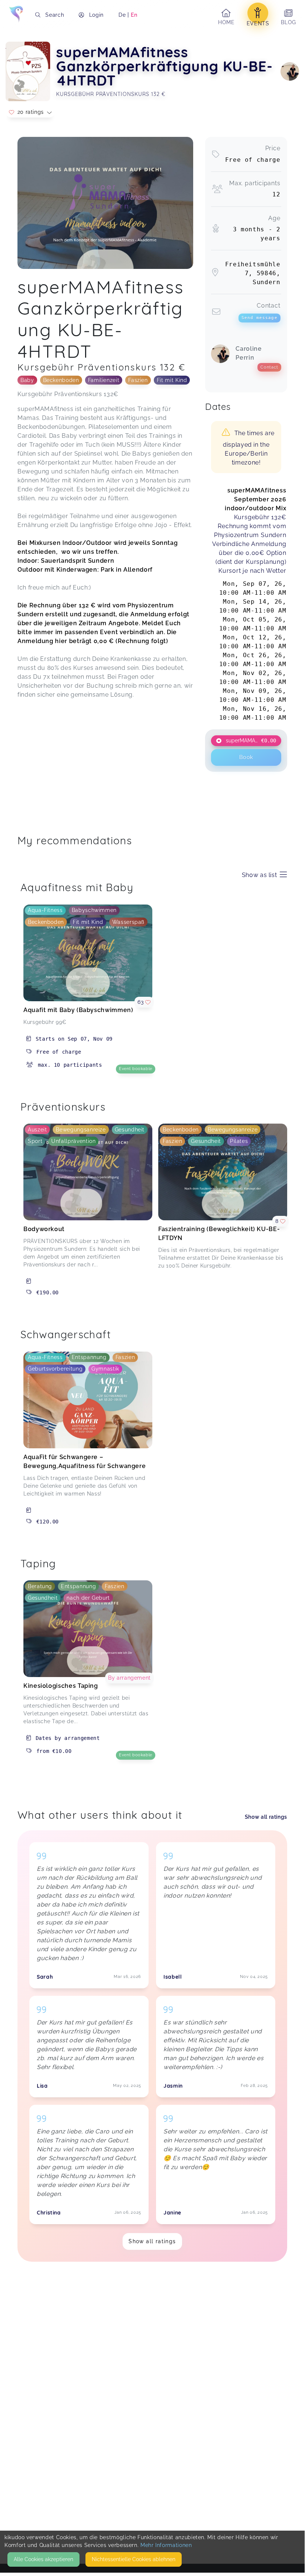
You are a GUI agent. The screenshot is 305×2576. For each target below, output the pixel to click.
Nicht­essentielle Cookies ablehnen (134, 2559)
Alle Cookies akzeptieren (43, 2559)
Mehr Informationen (166, 2545)
